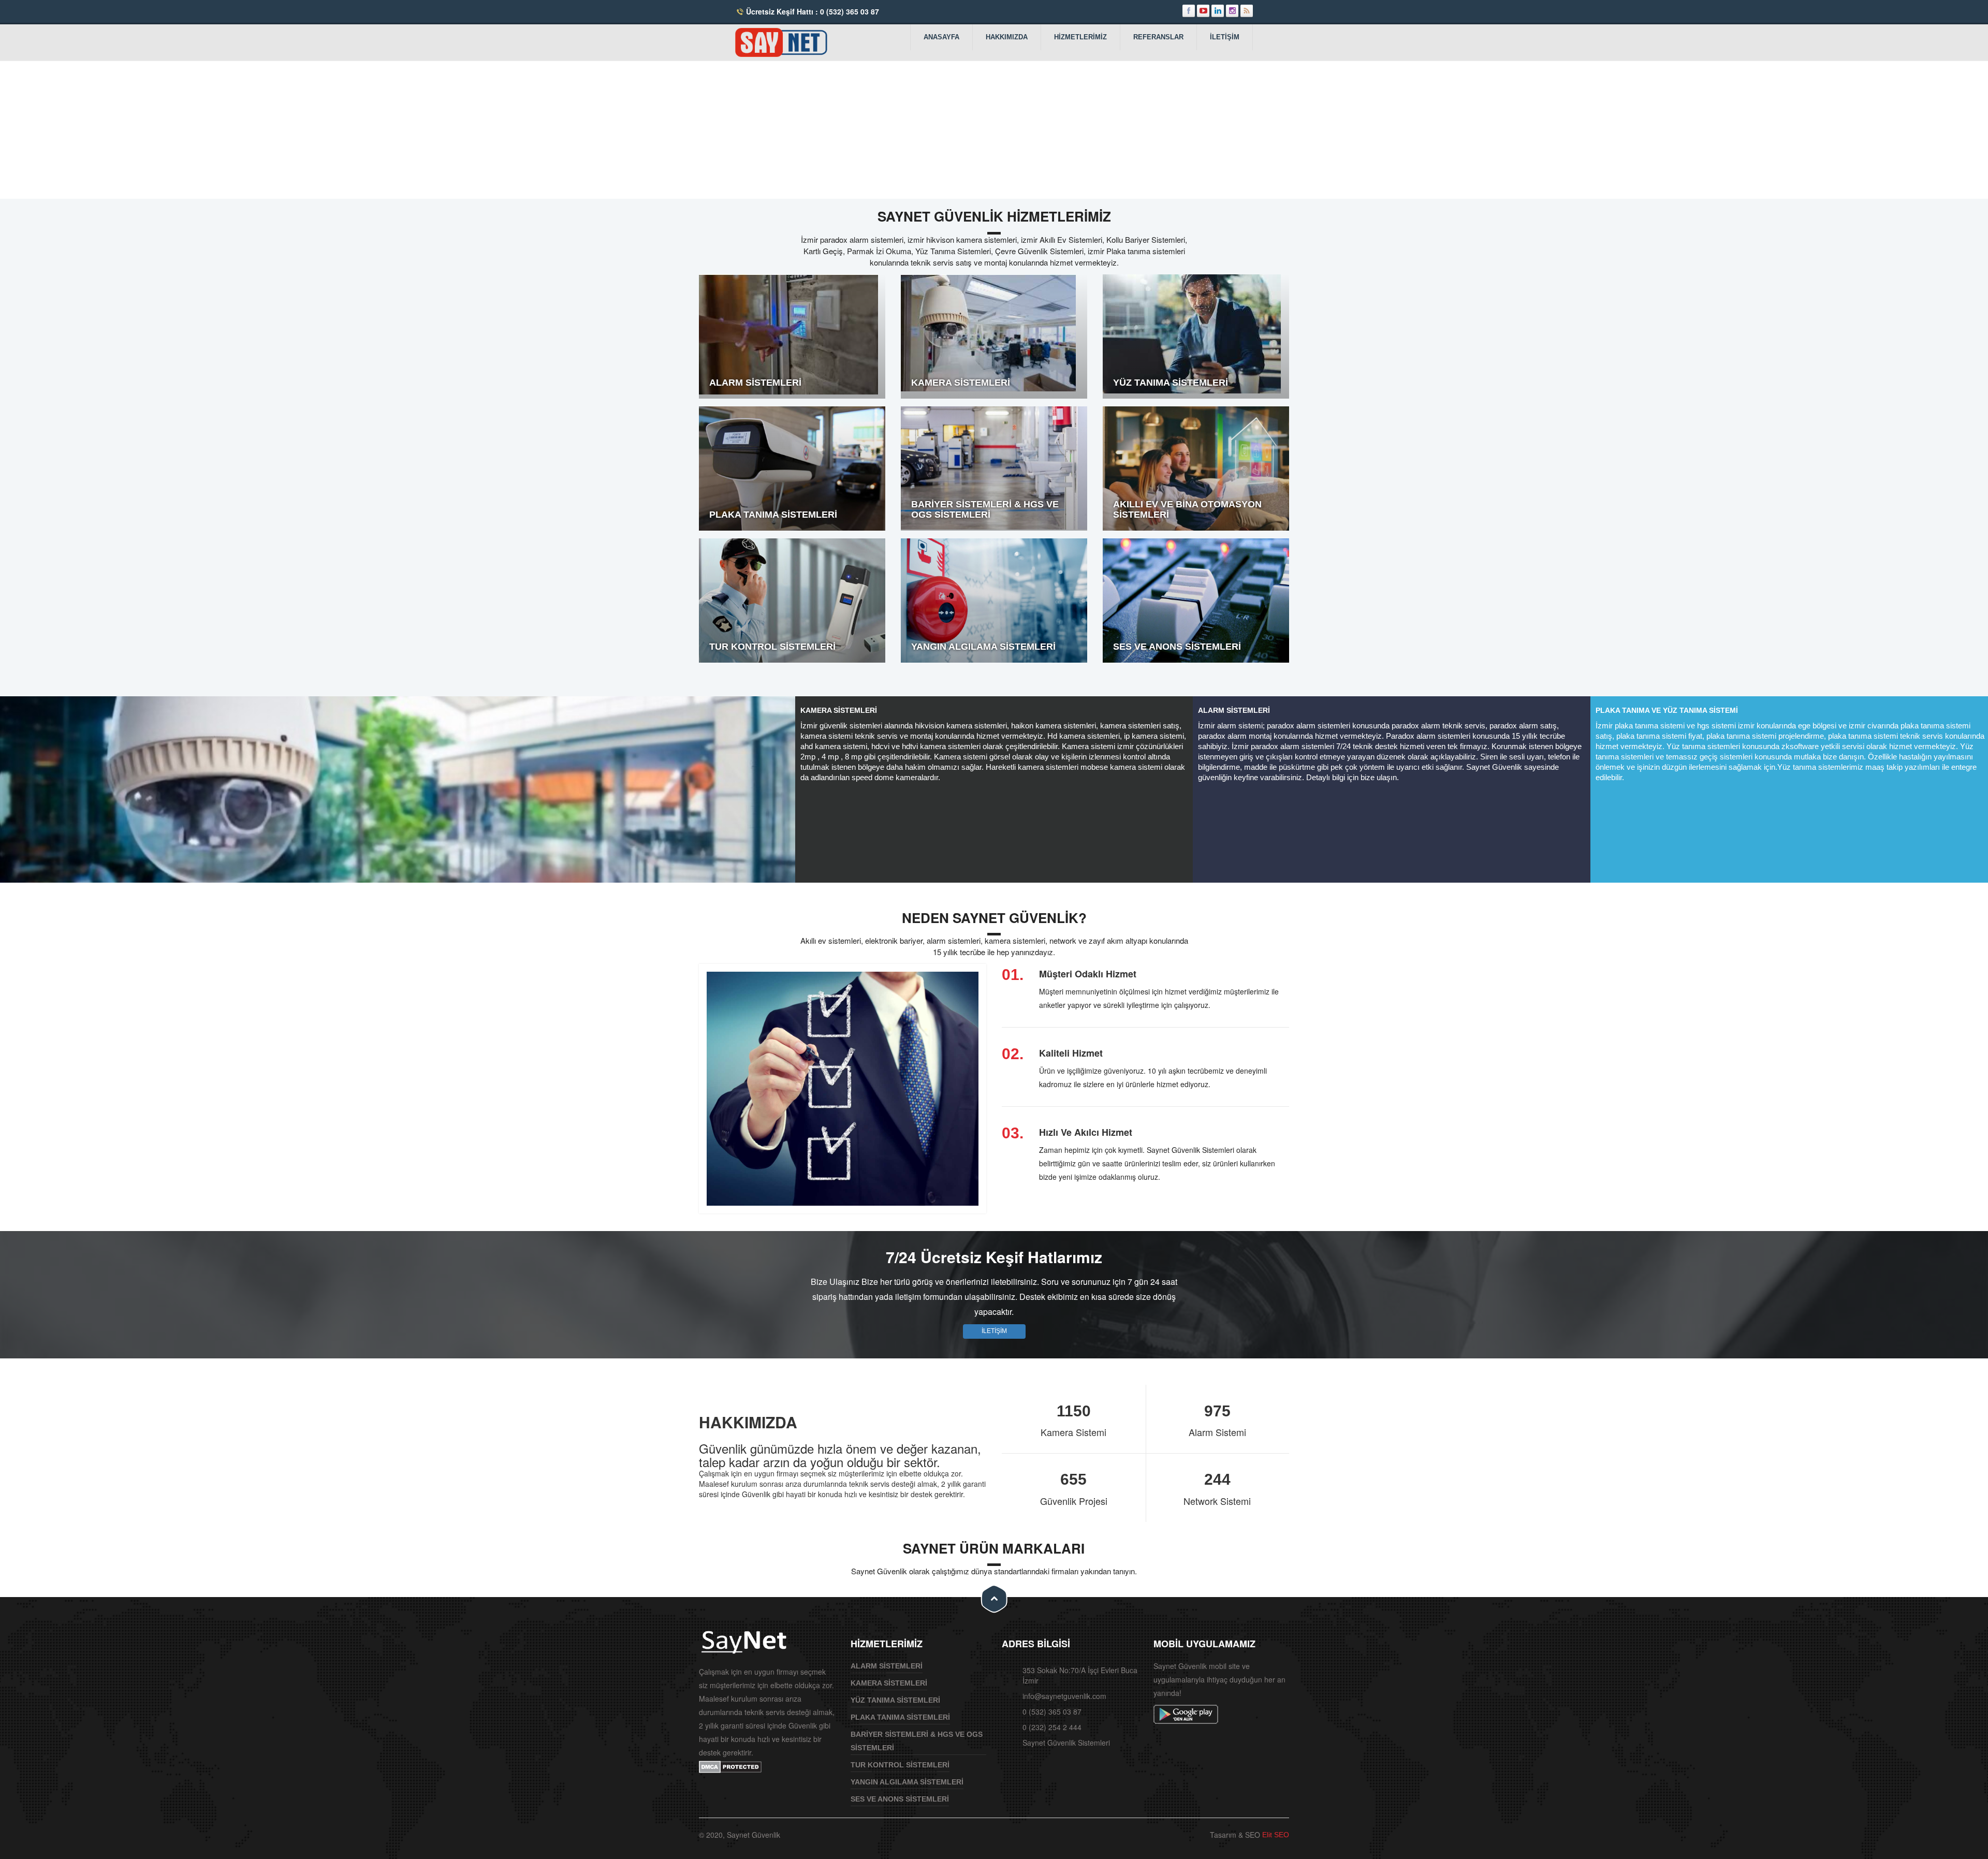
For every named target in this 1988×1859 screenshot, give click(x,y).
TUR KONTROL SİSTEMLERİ (900, 1765)
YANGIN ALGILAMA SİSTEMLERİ (907, 1782)
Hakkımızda (1007, 37)
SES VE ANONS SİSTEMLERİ (900, 1799)
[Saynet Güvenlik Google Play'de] (1187, 1714)
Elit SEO (1275, 1835)
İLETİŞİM (994, 1331)
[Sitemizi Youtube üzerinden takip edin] (1203, 11)
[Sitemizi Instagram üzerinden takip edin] (1232, 11)
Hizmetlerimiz (1080, 37)
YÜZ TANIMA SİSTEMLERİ (895, 1700)
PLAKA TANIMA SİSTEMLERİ (900, 1717)
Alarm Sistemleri (887, 1666)
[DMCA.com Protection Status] (730, 1766)
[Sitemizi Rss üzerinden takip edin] (1247, 11)
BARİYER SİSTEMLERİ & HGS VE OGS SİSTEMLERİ (917, 1741)
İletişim (1225, 37)
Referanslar (1158, 37)
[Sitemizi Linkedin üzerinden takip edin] (1218, 11)
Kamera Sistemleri (889, 1683)
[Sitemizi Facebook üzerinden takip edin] (1189, 11)
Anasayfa (941, 37)
